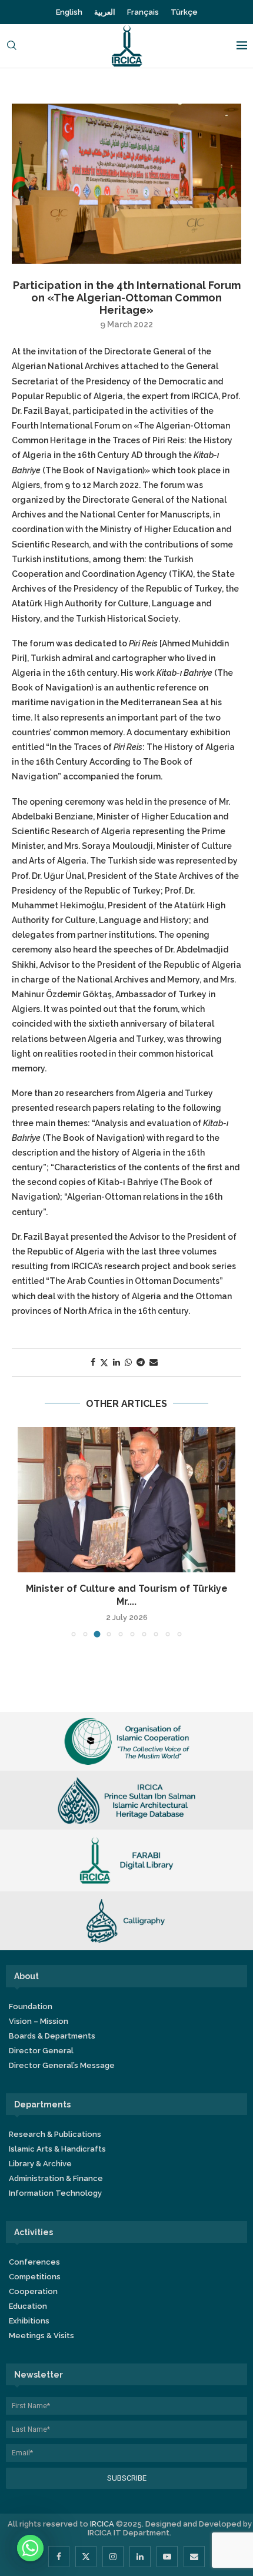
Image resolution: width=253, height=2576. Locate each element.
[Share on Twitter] (104, 1362)
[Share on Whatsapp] (128, 1362)
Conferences (34, 2262)
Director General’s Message (62, 2065)
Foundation (31, 2006)
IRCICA (102, 2524)
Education (28, 2306)
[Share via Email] (154, 1362)
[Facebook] (59, 2557)
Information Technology (55, 2193)
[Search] (12, 46)
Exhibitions (29, 2321)
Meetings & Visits (41, 2336)
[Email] (194, 2557)
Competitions (35, 2277)
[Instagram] (113, 2557)
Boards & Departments (52, 2036)
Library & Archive (40, 2164)
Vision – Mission (39, 2021)
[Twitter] (86, 2557)
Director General (41, 2051)
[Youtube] (167, 2557)
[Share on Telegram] (141, 1362)
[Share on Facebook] (93, 1362)
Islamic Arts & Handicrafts (57, 2149)
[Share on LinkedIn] (116, 1362)
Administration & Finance (56, 2178)
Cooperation (33, 2291)
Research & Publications (55, 2134)
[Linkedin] (140, 2557)
